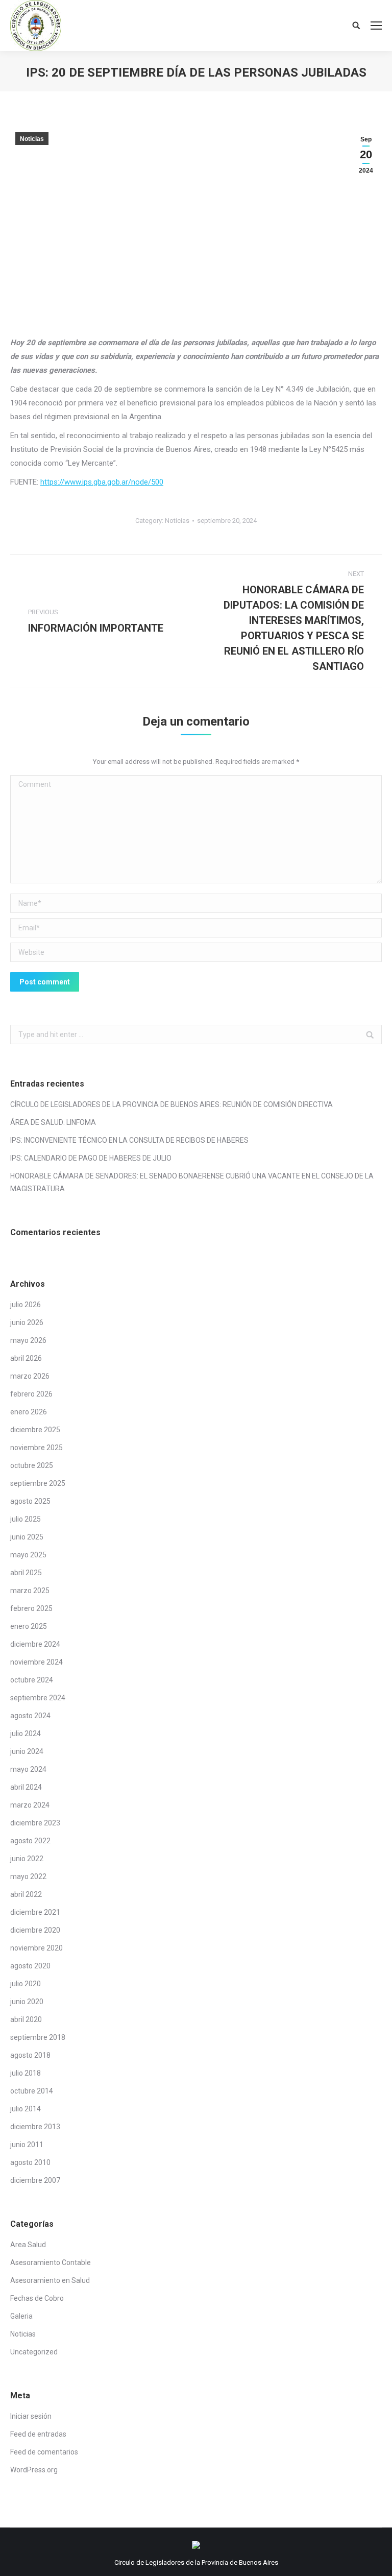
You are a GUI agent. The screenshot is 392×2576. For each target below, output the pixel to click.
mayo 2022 (28, 1876)
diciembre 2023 (35, 1823)
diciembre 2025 (35, 1430)
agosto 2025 (30, 1501)
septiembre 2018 (38, 2037)
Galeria (21, 2316)
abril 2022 (26, 1894)
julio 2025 (26, 1519)
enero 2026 (29, 1412)
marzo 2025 (30, 1591)
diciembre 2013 (35, 2127)
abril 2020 (26, 2019)
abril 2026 (26, 1358)
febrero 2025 (31, 1608)
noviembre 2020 (36, 1948)
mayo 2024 (28, 1769)
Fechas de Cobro (37, 2298)
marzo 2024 (30, 1805)
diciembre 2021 (35, 1912)
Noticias (32, 139)
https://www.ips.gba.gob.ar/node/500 (102, 482)
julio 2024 (26, 1734)
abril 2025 (26, 1573)
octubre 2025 (32, 1465)
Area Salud (28, 2245)
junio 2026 (27, 1322)
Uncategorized (34, 2352)
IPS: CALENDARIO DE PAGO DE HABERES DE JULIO (91, 1158)
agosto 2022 (30, 1841)
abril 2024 (26, 1787)
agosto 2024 (30, 1716)
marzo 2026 (30, 1376)
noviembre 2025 (36, 1448)
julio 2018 (26, 2073)
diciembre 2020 (35, 1930)
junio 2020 (27, 2002)
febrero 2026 (31, 1394)
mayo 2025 (28, 1555)
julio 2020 (26, 1984)
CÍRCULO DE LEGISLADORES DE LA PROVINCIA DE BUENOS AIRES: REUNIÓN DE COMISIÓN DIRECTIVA (171, 1104)
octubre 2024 (32, 1680)
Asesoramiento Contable (51, 2262)
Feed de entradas (38, 2434)
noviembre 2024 (36, 1662)
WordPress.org (34, 2470)
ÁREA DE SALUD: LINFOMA (53, 1122)
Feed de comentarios (44, 2452)
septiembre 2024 (38, 1698)
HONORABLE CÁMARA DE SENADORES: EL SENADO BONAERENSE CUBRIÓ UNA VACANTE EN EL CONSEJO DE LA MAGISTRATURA (192, 1182)
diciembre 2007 (35, 2180)
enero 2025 (29, 1626)
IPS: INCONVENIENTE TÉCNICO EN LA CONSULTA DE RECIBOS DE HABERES (129, 1140)
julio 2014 (26, 2109)
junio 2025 (27, 1537)
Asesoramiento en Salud (50, 2280)
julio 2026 (26, 1305)
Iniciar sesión (31, 2416)
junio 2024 (27, 1751)
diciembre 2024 (35, 1644)
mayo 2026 (28, 1340)
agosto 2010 (30, 2162)
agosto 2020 (30, 1966)
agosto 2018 (30, 2055)
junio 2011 (27, 2145)
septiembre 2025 (38, 1483)
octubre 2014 (32, 2091)
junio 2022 (27, 1859)
